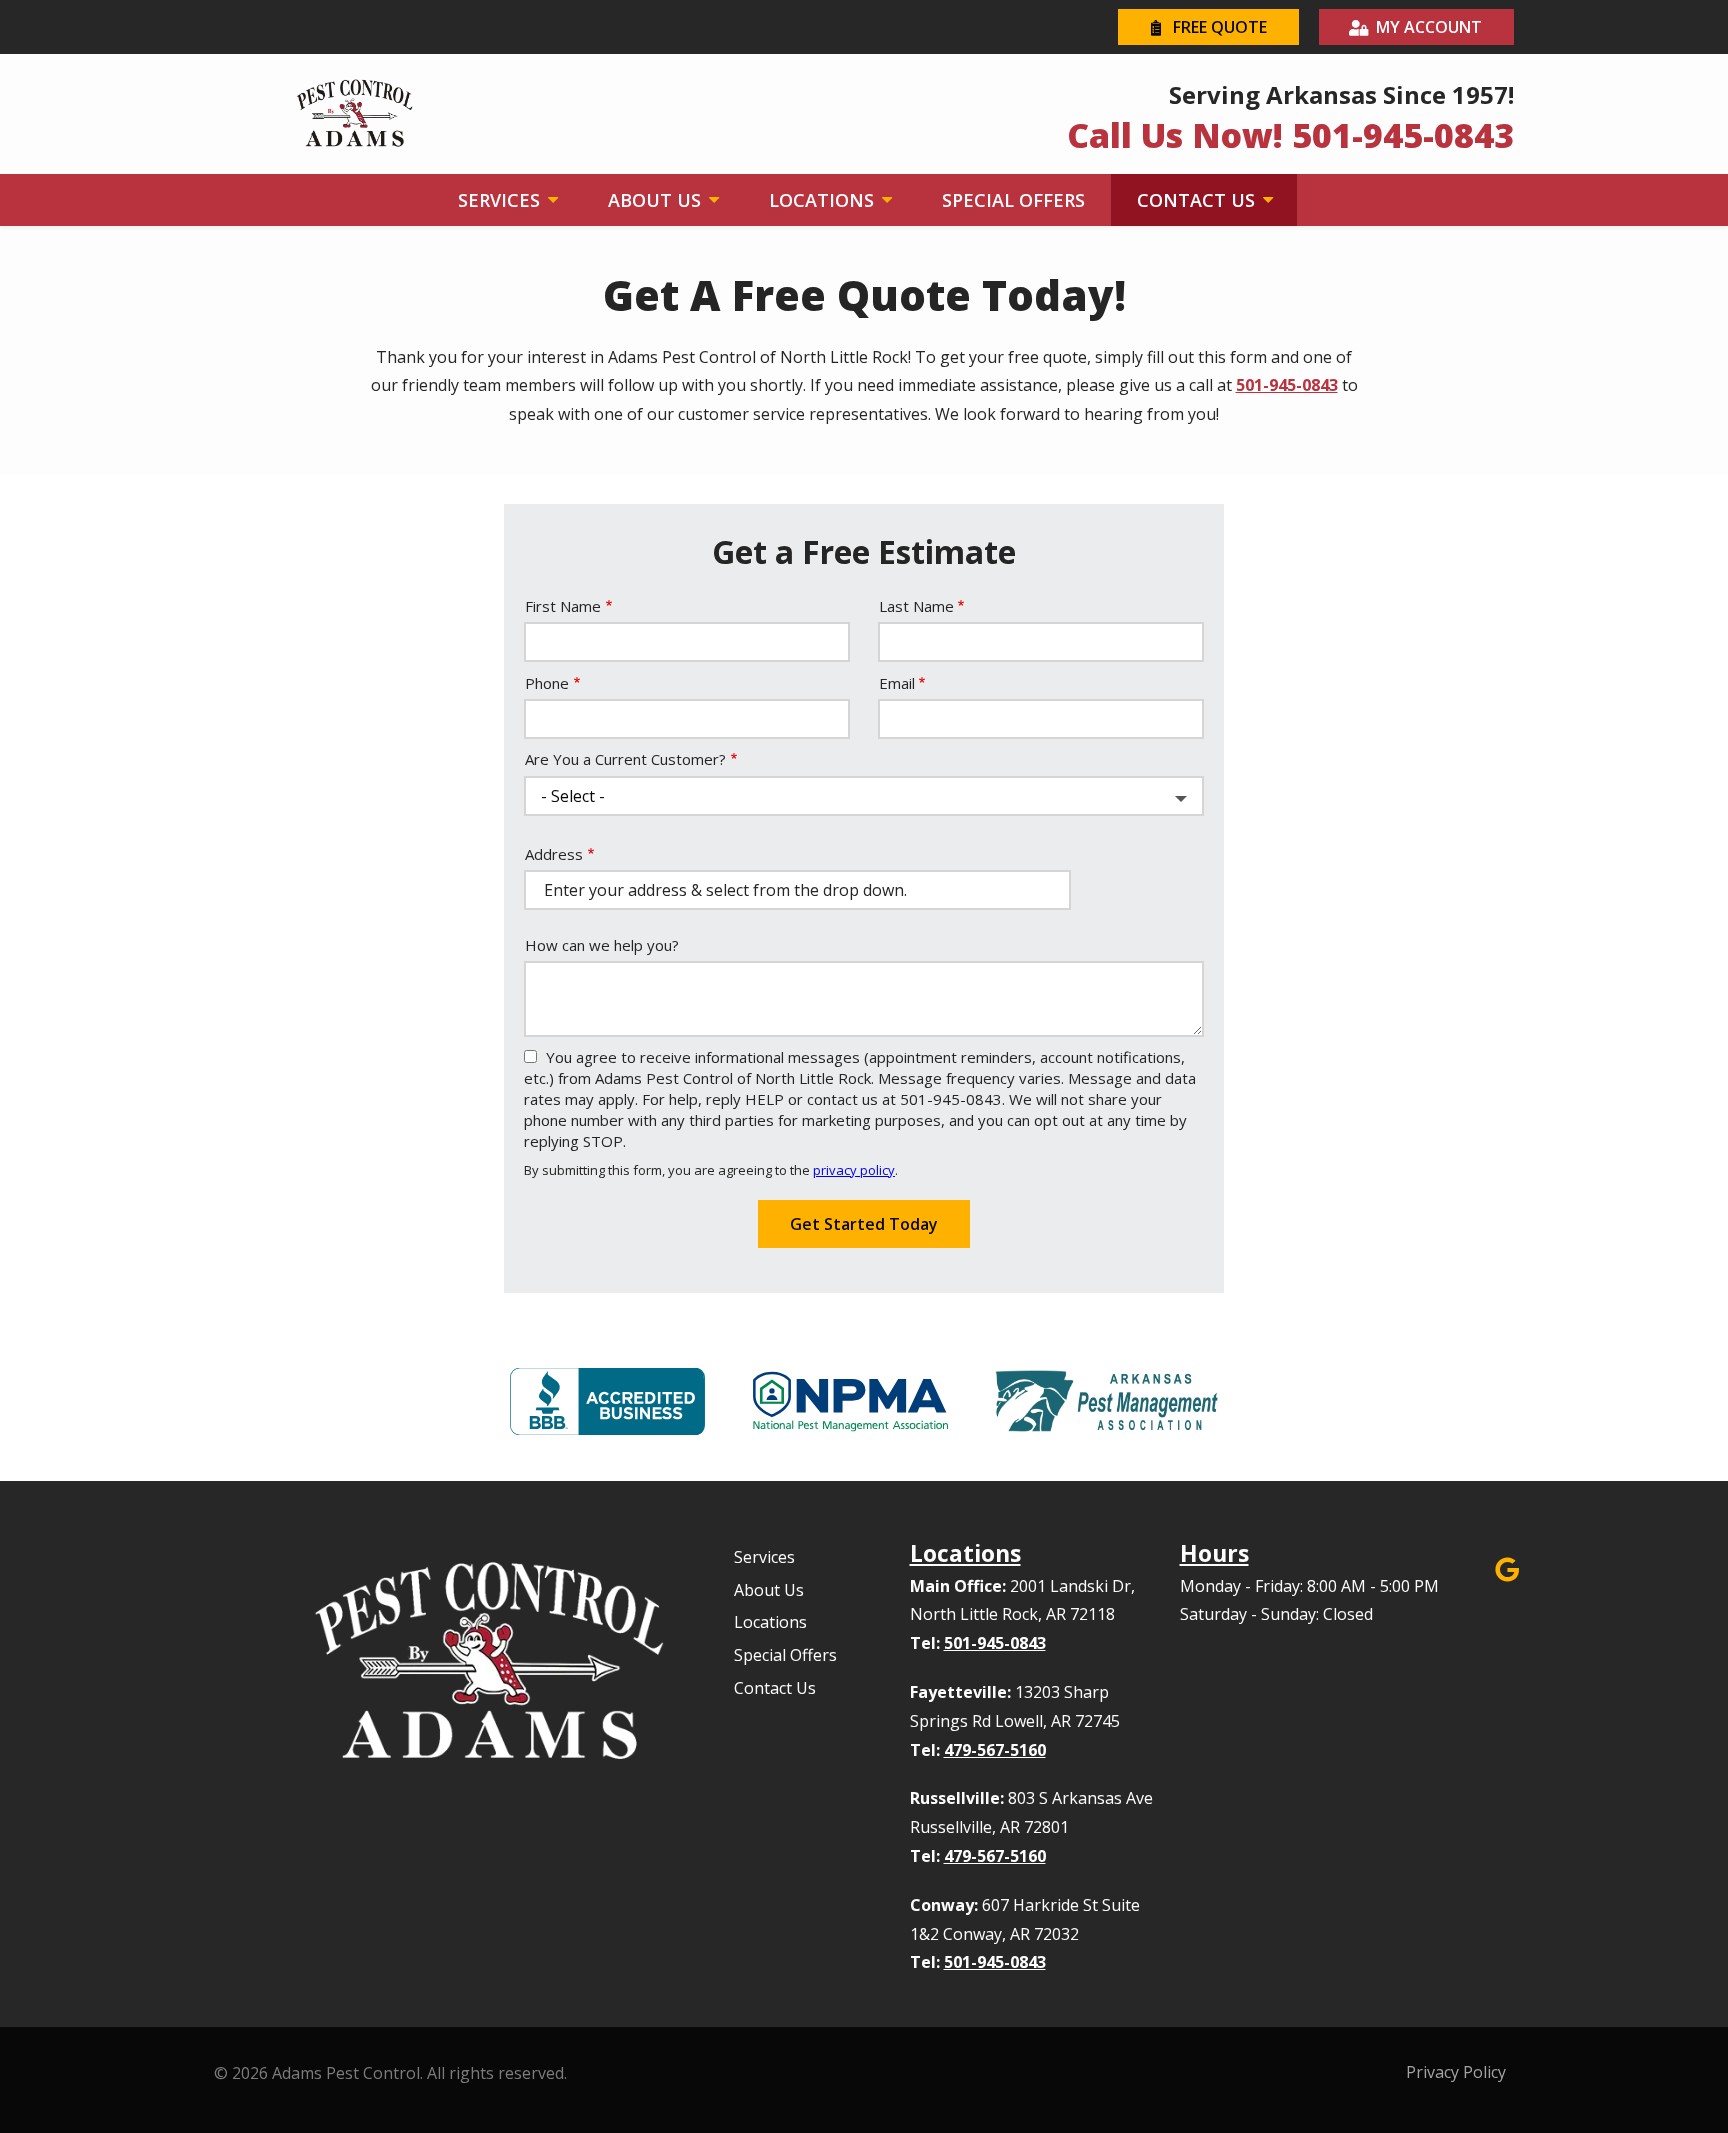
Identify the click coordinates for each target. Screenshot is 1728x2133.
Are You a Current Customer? (625, 759)
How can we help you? (602, 945)
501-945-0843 (1287, 385)
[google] (1507, 1567)
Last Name (916, 606)
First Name (563, 606)
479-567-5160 (995, 1750)
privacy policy (854, 1170)
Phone (547, 683)
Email (897, 683)
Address (554, 854)
